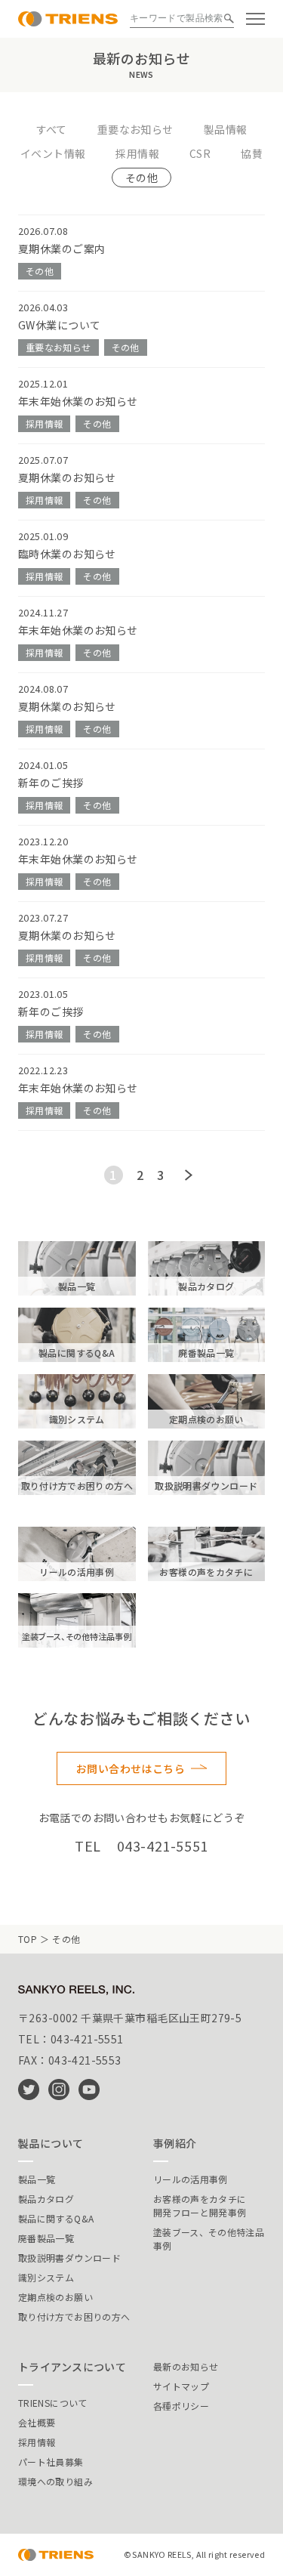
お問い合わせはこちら (131, 1768)
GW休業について (59, 325)
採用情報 (137, 153)
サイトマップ (181, 2386)
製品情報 (226, 129)
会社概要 (37, 2422)
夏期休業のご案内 (62, 249)
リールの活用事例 (191, 2179)
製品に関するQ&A (56, 2218)
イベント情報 (53, 153)
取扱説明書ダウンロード (69, 2258)
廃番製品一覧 (46, 2238)
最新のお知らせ (186, 2366)
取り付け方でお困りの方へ (74, 2317)
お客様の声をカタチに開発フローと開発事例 (200, 2205)
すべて (52, 129)
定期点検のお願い (55, 2297)
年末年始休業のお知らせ (78, 401)
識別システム (46, 2277)
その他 (141, 178)
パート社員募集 (51, 2462)
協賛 (252, 153)
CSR (200, 153)
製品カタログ (46, 2199)
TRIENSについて (53, 2403)
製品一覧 (37, 2179)
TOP (28, 1939)
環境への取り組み (55, 2481)
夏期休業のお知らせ (67, 477)
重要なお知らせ (135, 129)
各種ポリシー (181, 2406)
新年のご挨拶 (51, 783)
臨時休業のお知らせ (67, 554)
